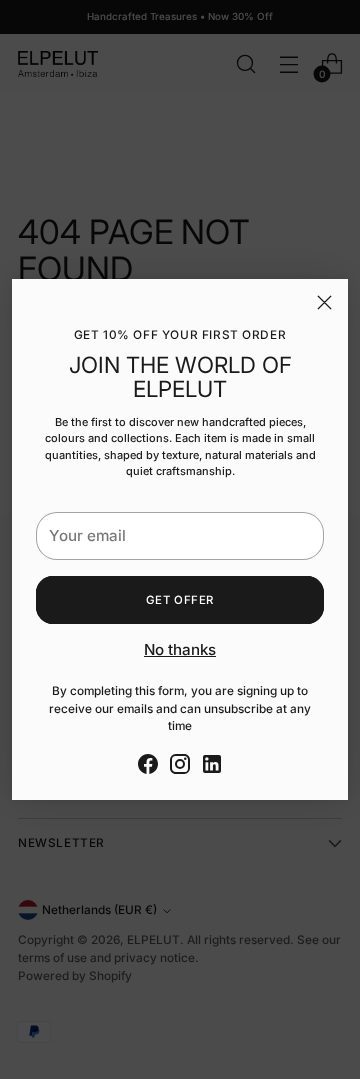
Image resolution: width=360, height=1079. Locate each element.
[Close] (324, 302)
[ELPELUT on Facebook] (148, 767)
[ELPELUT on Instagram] (180, 767)
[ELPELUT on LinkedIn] (212, 767)
